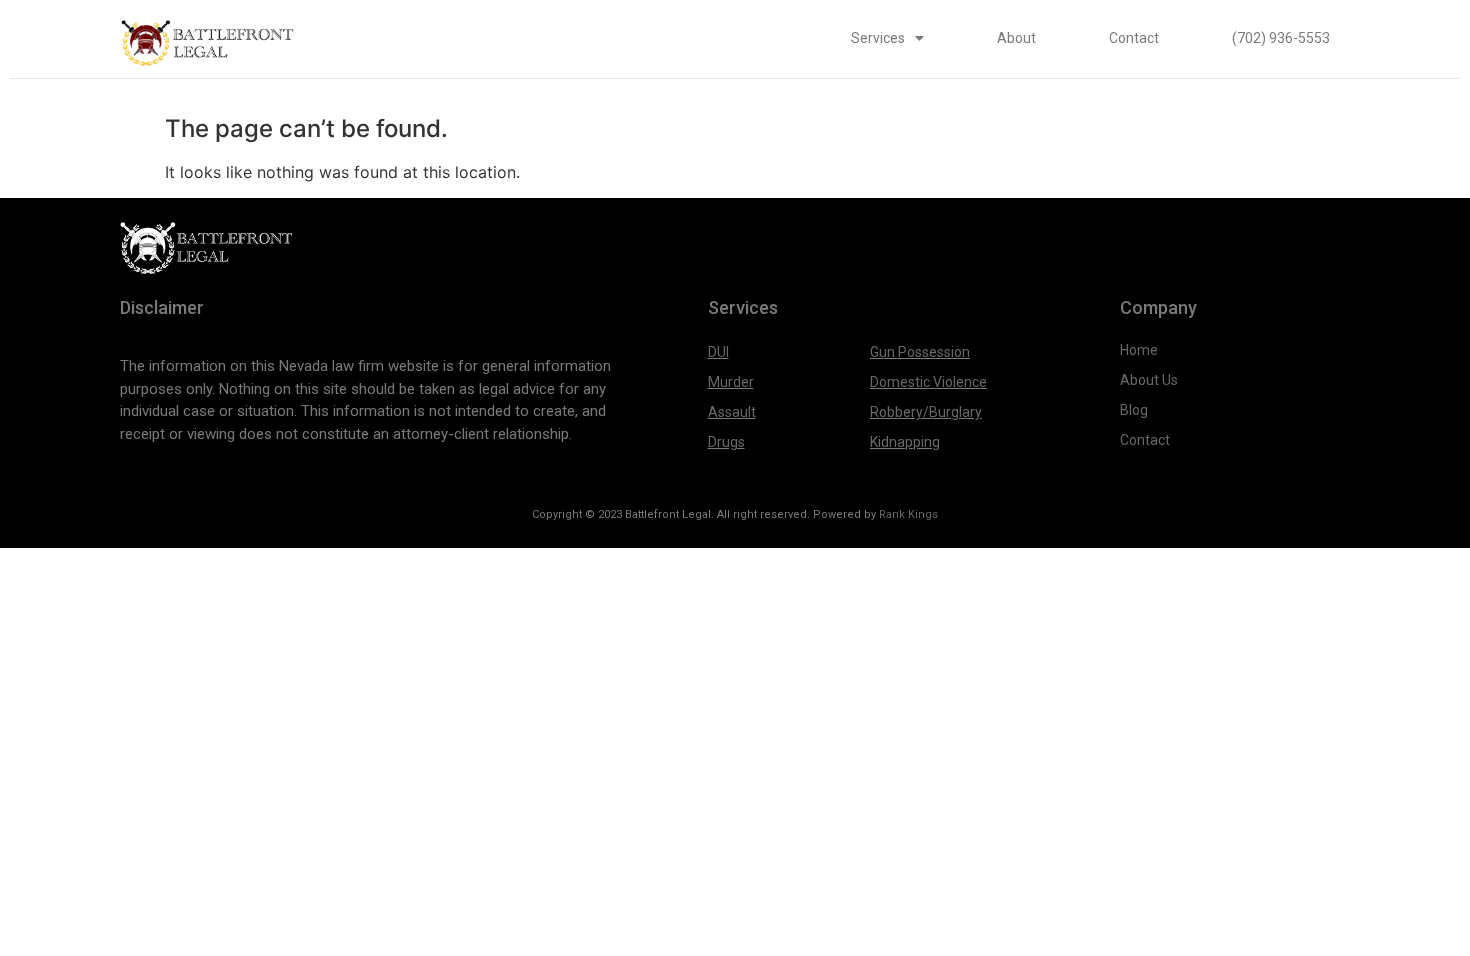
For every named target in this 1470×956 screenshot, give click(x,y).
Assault (732, 412)
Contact (1134, 38)
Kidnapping (905, 442)
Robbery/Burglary (926, 412)
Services (878, 38)
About (1016, 38)
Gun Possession (920, 352)
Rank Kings (908, 514)
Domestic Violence (928, 382)
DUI (718, 352)
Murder (731, 382)
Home (1139, 350)
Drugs (726, 442)
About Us (1150, 380)
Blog (1134, 410)
